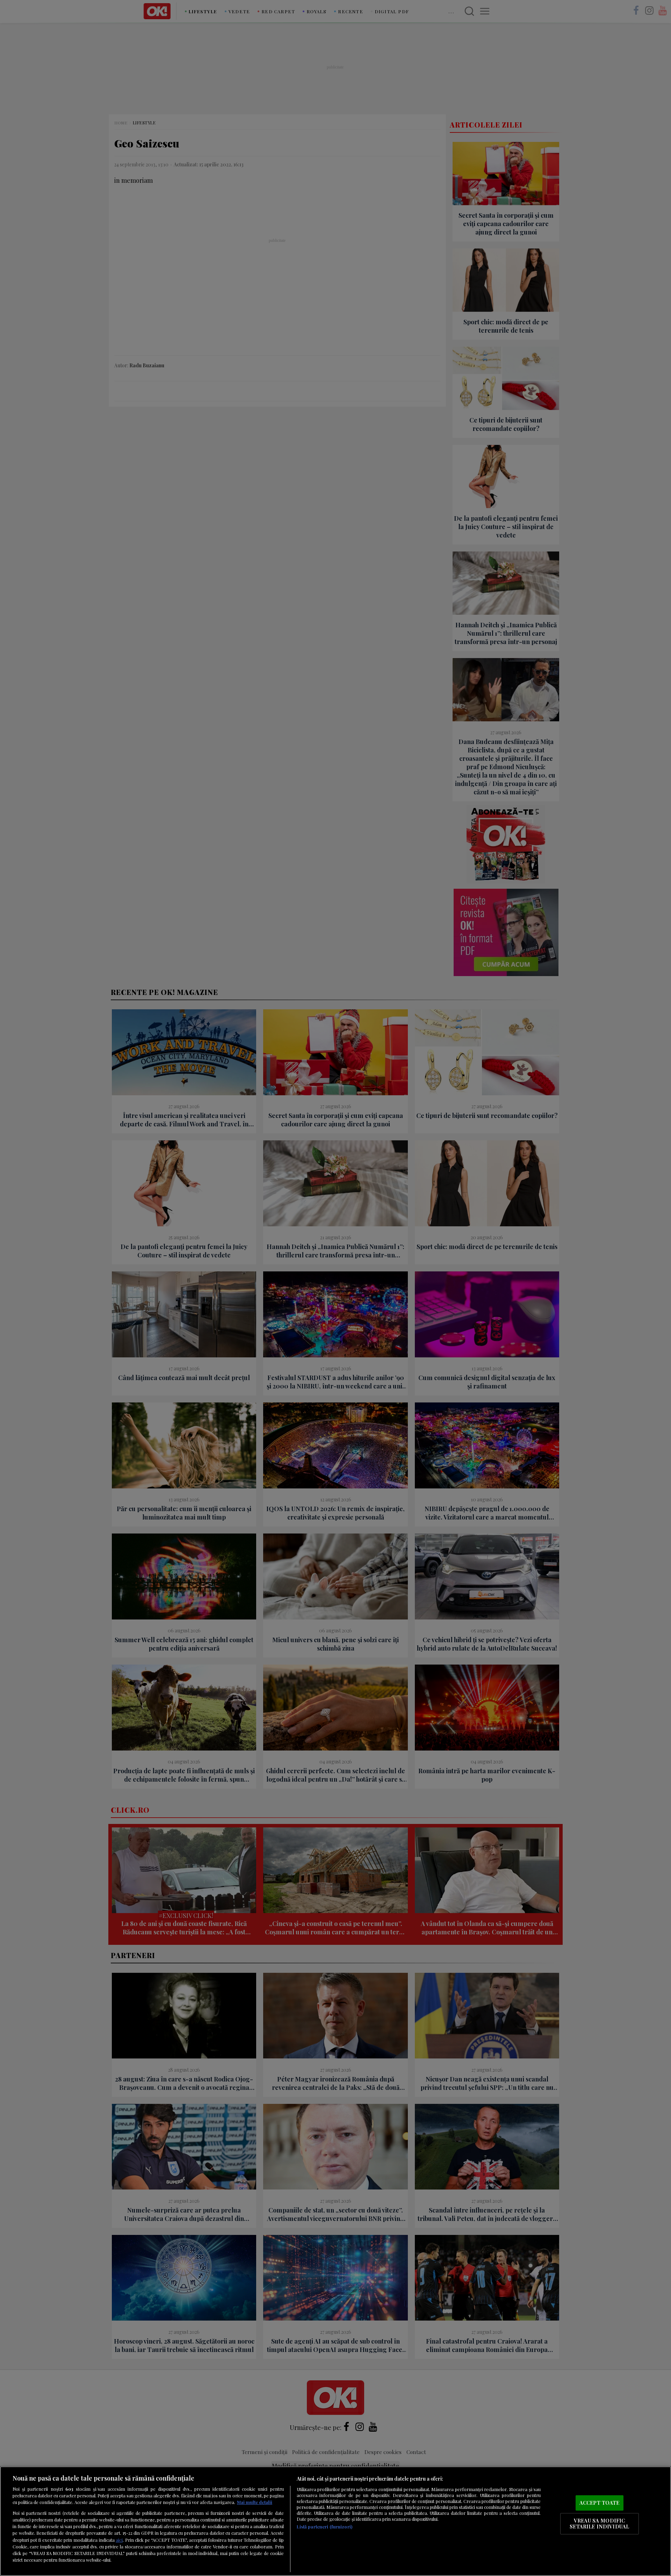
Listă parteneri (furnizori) (324, 2527)
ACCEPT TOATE (600, 2503)
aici (119, 2540)
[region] (335, 2521)
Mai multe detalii (255, 2502)
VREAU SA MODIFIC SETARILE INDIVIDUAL (599, 2524)
